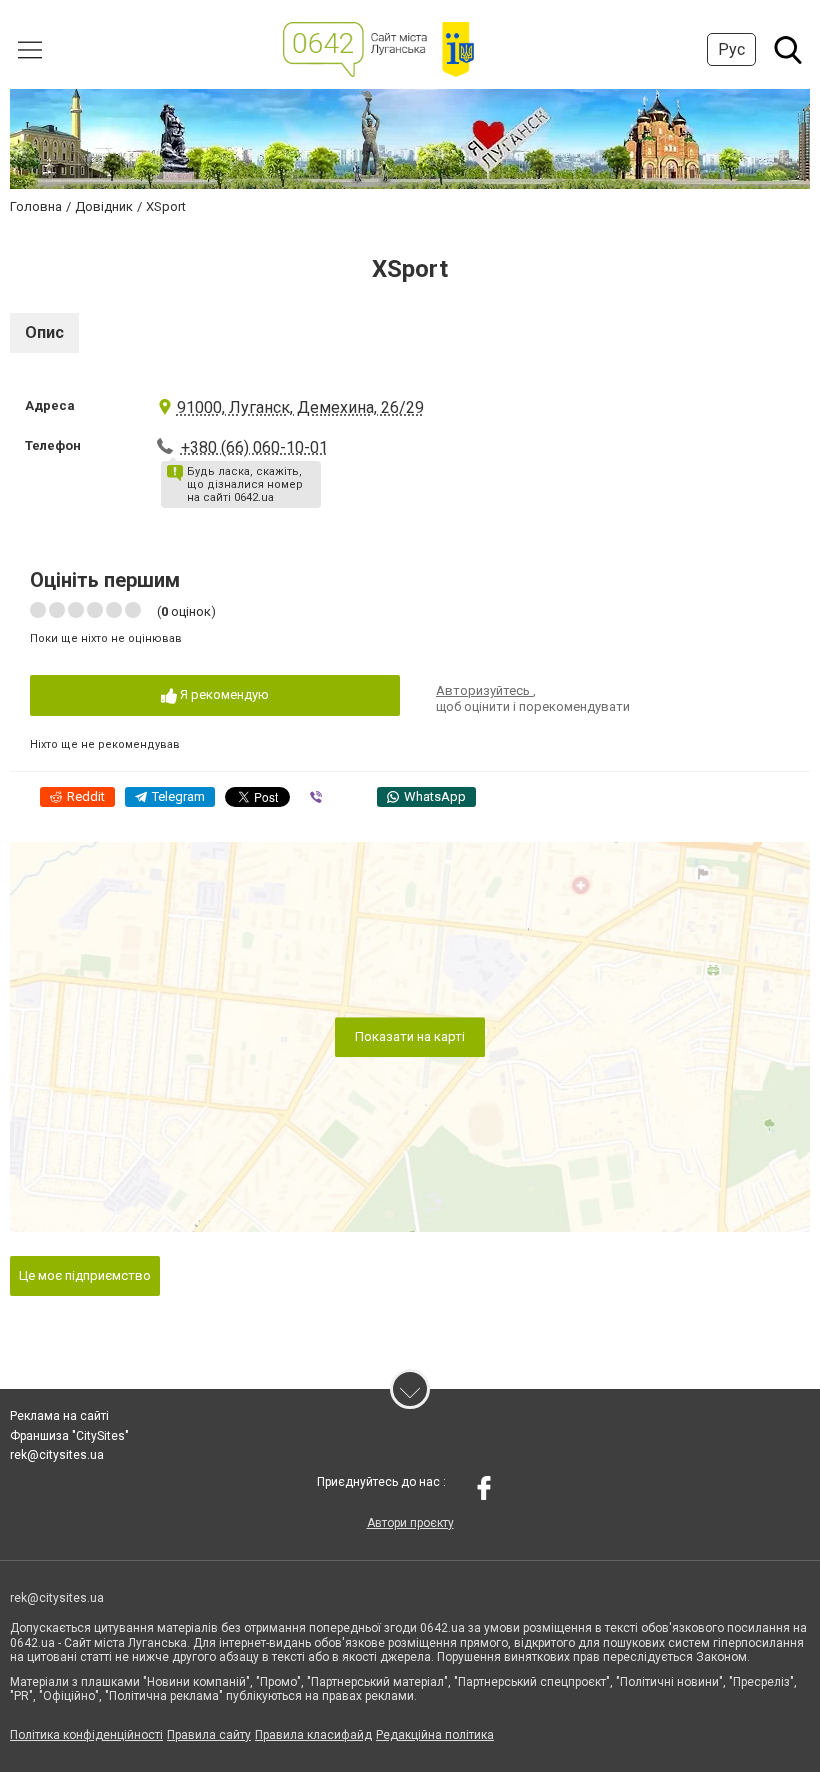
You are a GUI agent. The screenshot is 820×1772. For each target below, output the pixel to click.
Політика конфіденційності (86, 1735)
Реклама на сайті (59, 1416)
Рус (731, 49)
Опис (44, 332)
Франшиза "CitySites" (69, 1436)
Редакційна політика (435, 1735)
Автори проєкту (410, 1523)
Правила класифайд (313, 1735)
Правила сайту (209, 1735)
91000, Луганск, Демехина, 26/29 (300, 407)
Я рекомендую (223, 694)
